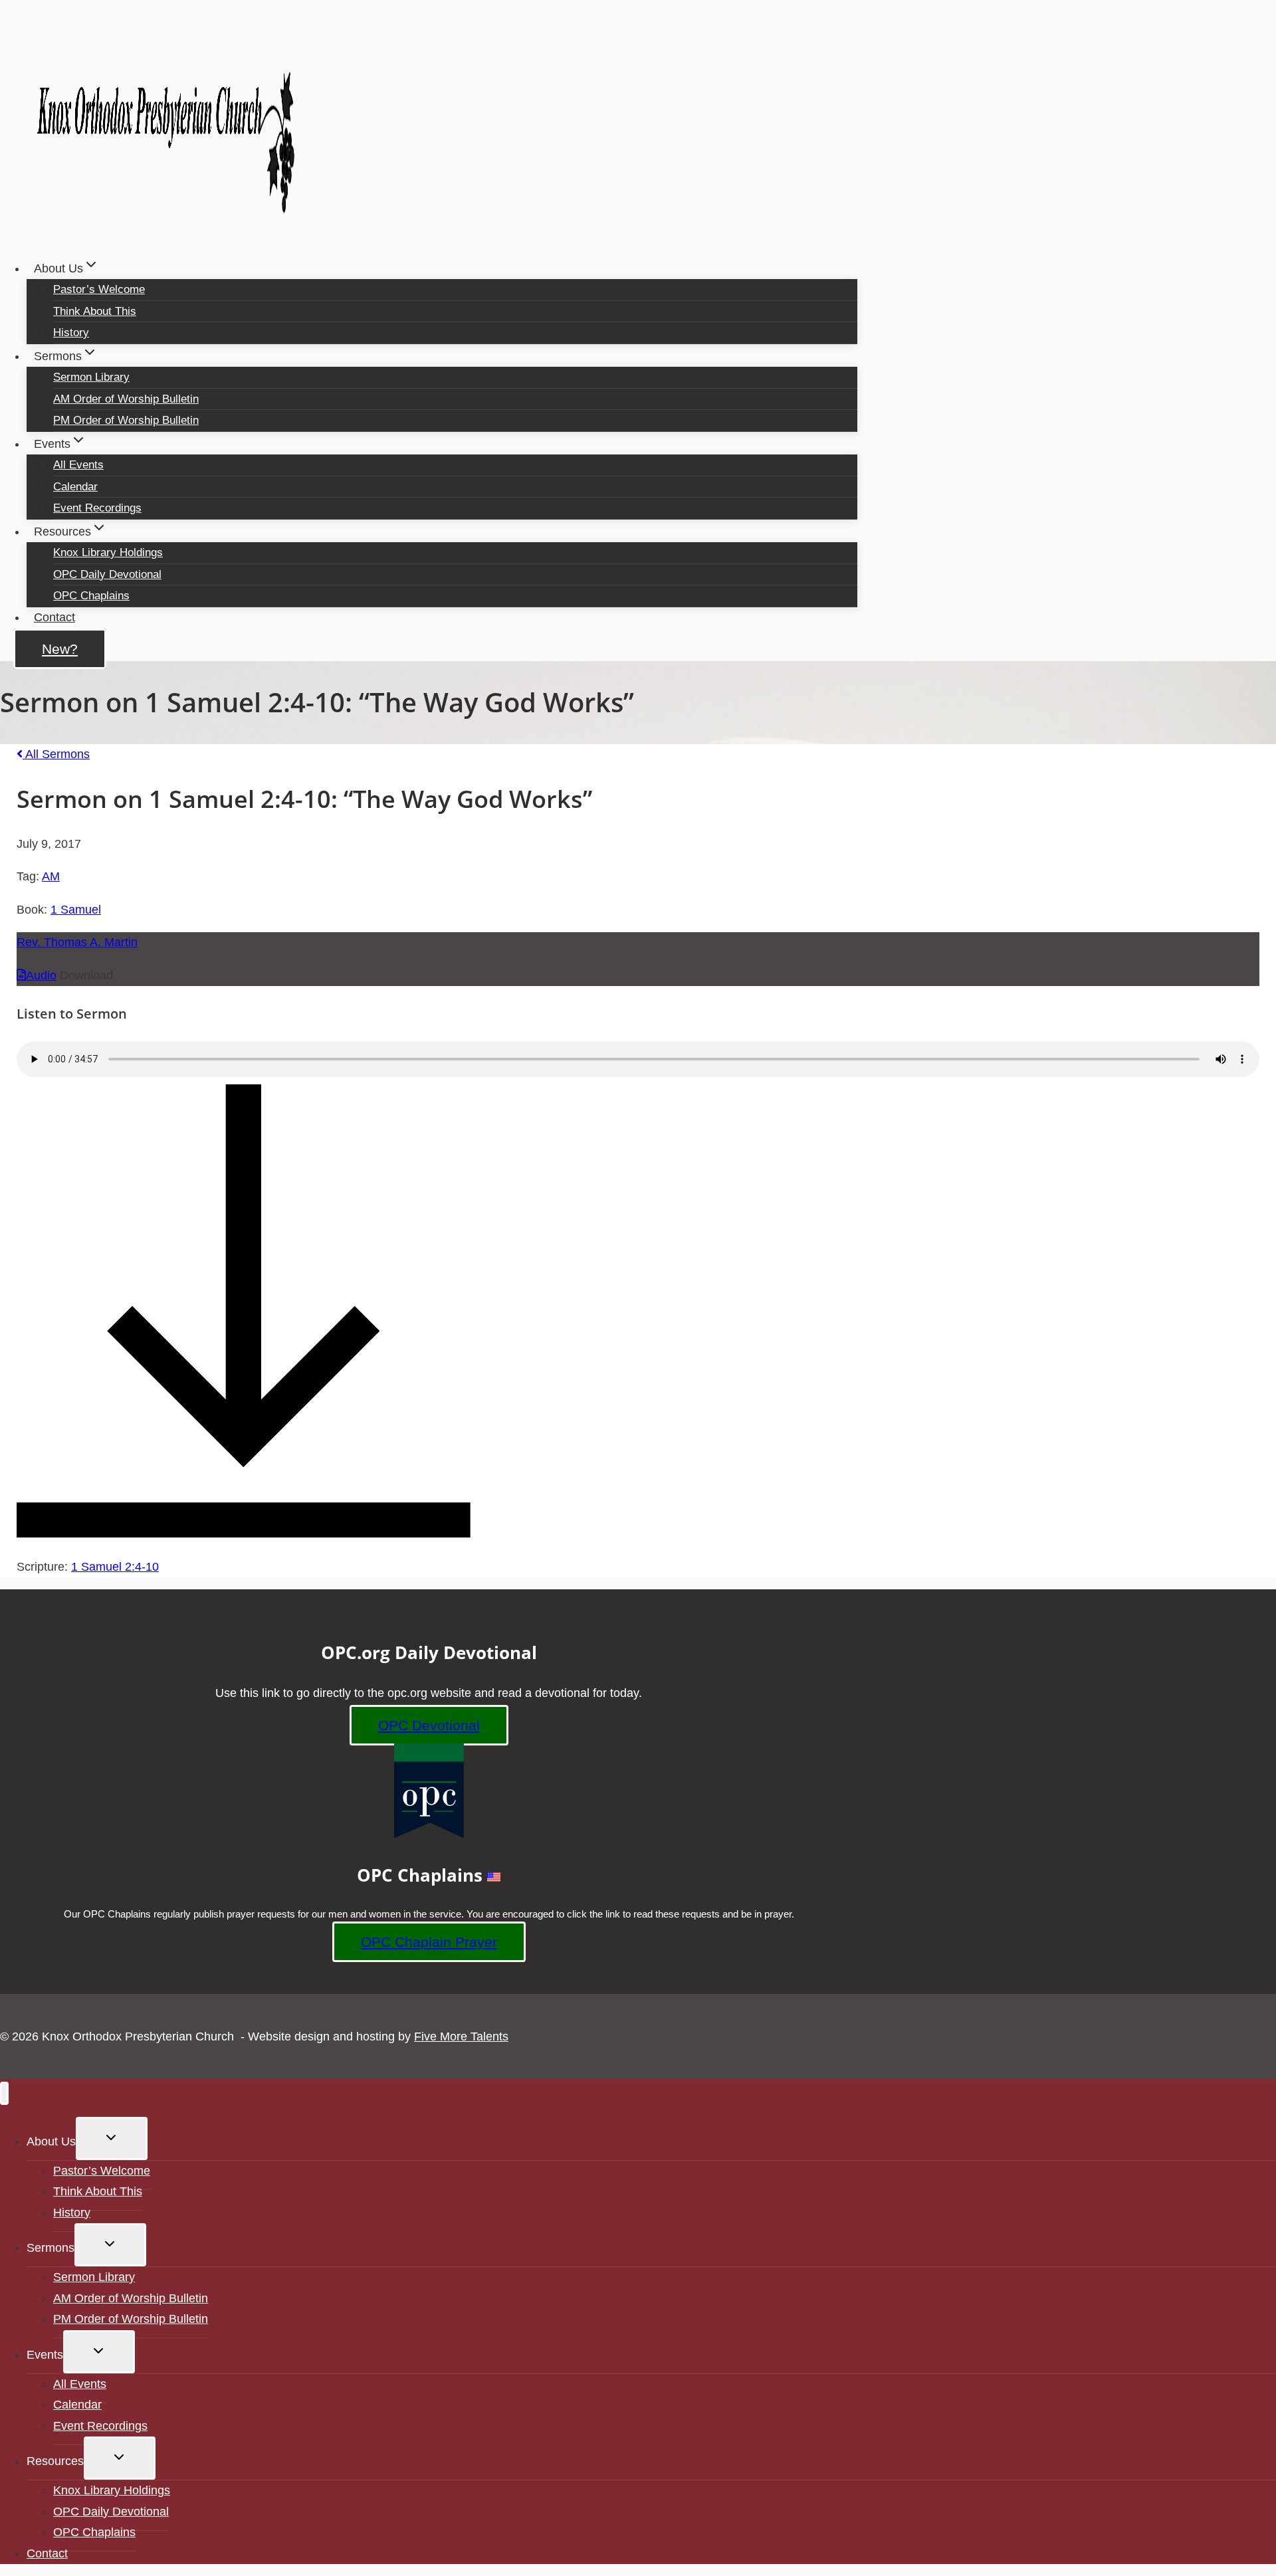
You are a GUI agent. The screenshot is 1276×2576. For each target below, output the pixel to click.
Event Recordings (97, 508)
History (71, 333)
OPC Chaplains (91, 596)
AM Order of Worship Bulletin (126, 399)
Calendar (75, 487)
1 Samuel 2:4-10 (115, 1567)
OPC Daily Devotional (107, 574)
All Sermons (56, 754)
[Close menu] (4, 2093)
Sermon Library (91, 377)
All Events (78, 465)
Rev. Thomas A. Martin (77, 942)
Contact (54, 617)
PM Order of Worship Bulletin (126, 420)
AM (51, 876)
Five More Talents (461, 2036)
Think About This (95, 311)
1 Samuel (76, 910)
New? (60, 649)
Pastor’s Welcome (99, 289)
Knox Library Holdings (108, 552)
